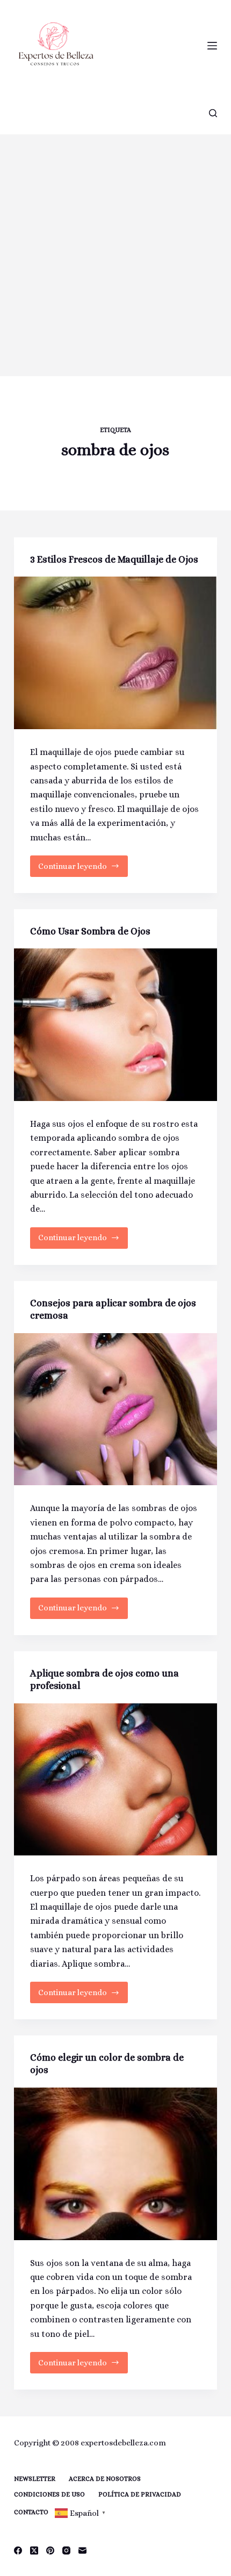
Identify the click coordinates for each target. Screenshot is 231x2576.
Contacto (31, 2512)
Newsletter (35, 2479)
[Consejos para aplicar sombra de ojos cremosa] (115, 1409)
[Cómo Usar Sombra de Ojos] (115, 1025)
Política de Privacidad (140, 2494)
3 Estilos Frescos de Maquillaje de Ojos (114, 559)
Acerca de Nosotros (105, 2479)
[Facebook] (18, 2550)
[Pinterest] (50, 2550)
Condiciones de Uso (49, 2494)
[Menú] (212, 46)
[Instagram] (66, 2550)
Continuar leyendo (78, 869)
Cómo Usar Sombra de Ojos (90, 931)
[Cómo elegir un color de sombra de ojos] (115, 2164)
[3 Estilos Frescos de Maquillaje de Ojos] (115, 653)
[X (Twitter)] (34, 2550)
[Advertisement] (115, 255)
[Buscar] (213, 113)
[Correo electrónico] (82, 2550)
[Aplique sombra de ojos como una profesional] (115, 1780)
